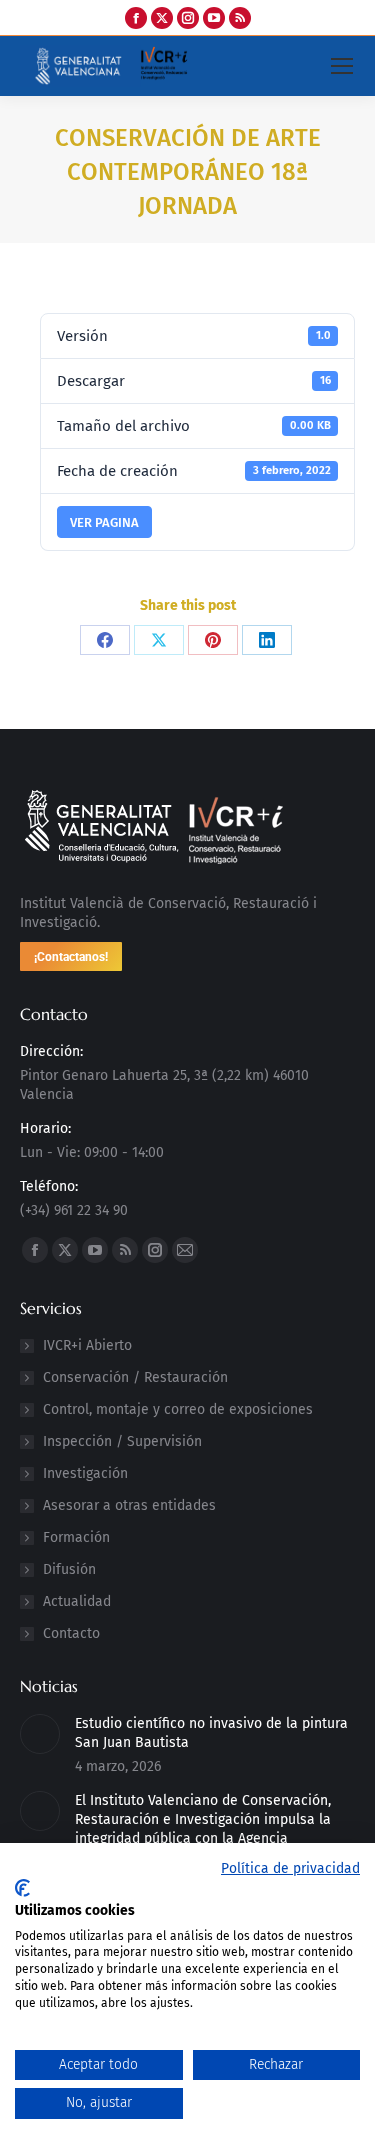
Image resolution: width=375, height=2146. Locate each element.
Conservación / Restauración (135, 1377)
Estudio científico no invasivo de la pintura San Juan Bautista (211, 1733)
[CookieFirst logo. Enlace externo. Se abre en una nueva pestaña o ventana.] (22, 1888)
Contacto (71, 1633)
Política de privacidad (290, 1868)
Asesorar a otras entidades (129, 1505)
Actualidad (77, 1601)
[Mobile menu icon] (342, 66)
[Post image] (40, 1734)
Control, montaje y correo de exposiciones (178, 1409)
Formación (76, 1537)
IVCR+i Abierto (87, 1345)
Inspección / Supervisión (122, 1441)
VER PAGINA (104, 522)
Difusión (69, 1569)
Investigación (85, 1473)
